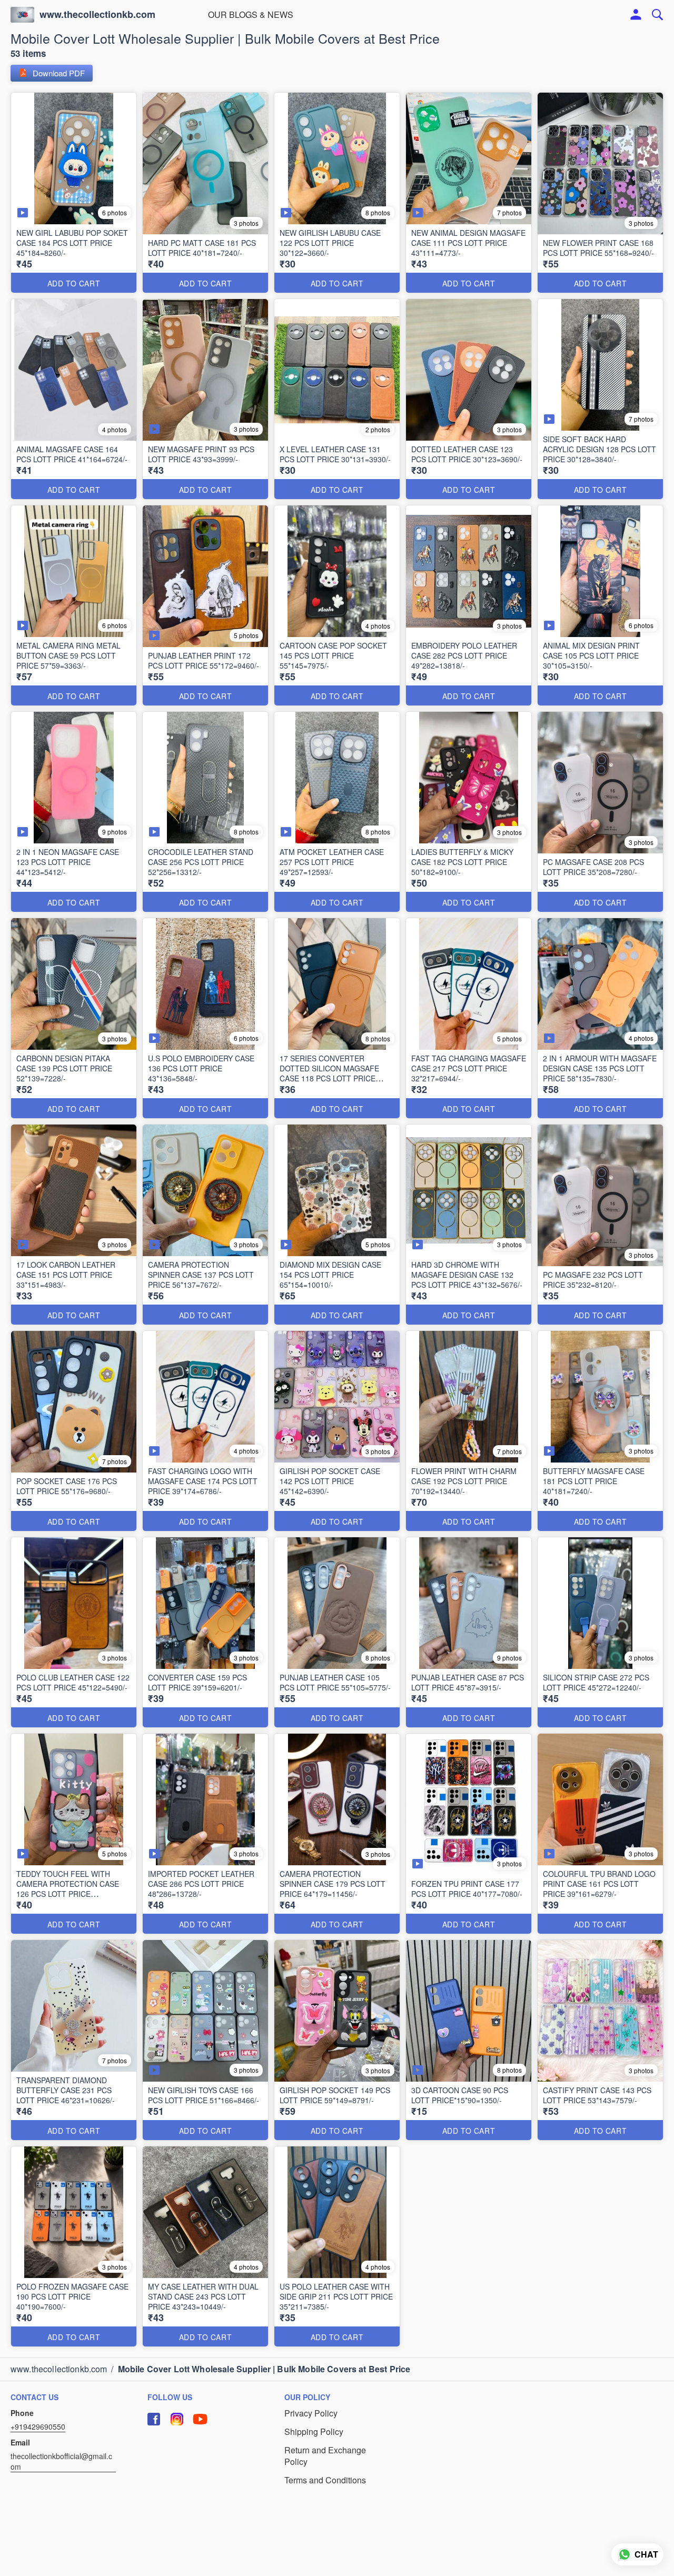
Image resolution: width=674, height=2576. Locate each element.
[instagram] (177, 2419)
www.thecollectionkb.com (97, 15)
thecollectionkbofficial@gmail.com (61, 2461)
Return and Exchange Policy (325, 2456)
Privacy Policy (311, 2413)
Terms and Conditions (325, 2480)
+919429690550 (38, 2426)
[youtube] (200, 2419)
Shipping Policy (314, 2432)
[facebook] (154, 2419)
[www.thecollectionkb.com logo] (22, 15)
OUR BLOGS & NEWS (251, 14)
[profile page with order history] (636, 15)
